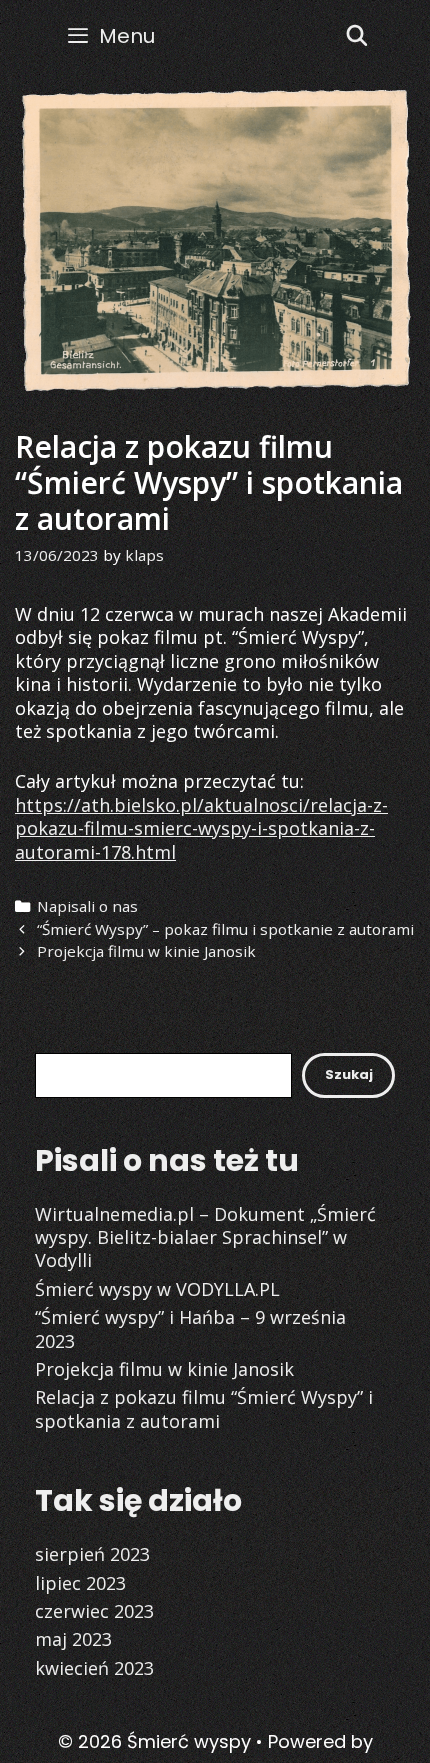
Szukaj (349, 1074)
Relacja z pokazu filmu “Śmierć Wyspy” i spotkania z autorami (204, 1408)
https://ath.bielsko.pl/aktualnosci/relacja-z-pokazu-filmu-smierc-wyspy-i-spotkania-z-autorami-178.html (201, 828)
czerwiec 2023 (94, 1611)
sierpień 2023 (92, 1554)
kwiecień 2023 (94, 1668)
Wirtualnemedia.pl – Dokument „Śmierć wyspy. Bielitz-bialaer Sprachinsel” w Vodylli (205, 1237)
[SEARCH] (357, 36)
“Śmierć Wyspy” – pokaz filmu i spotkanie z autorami (225, 929)
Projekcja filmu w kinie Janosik (146, 951)
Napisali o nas (87, 906)
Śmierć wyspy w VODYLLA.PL (157, 1289)
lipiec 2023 (80, 1583)
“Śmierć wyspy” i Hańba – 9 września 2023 (190, 1328)
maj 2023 (73, 1639)
